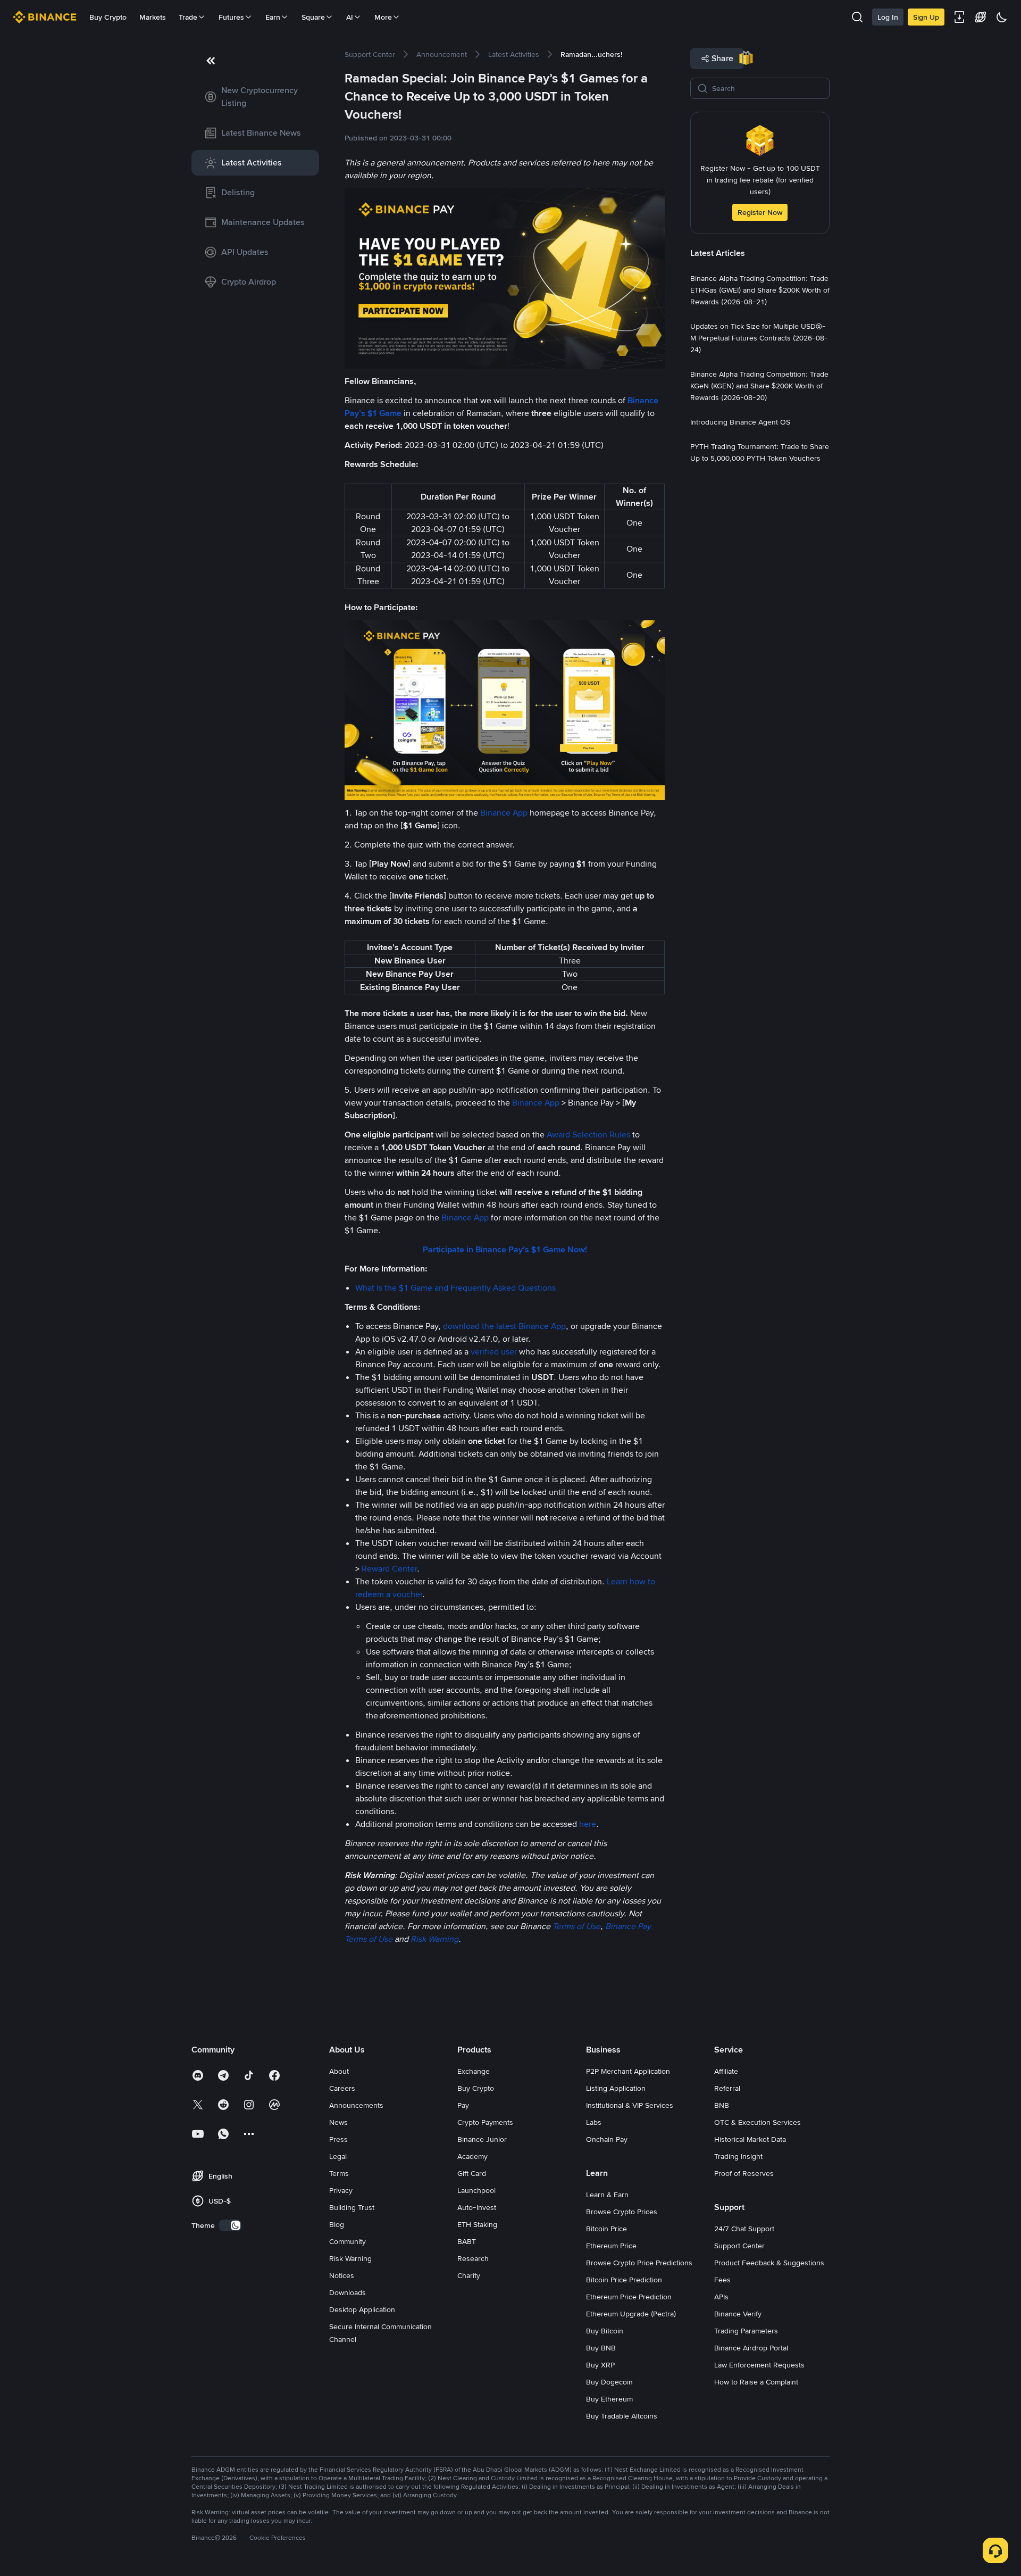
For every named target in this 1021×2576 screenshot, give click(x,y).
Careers (342, 2088)
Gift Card (472, 2173)
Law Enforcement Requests (759, 2365)
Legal (338, 2156)
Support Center (739, 2246)
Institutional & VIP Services (630, 2105)
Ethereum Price (611, 2246)
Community (348, 2241)
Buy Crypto (108, 17)
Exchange (474, 2071)
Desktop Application (362, 2309)
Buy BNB (601, 2348)
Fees (722, 2280)
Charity (469, 2275)
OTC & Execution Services (758, 2122)
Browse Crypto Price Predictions (639, 2263)
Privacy (341, 2190)
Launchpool (476, 2190)
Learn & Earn (607, 2195)
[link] (255, 97)
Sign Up (926, 17)
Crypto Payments (485, 2122)
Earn (273, 17)
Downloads (348, 2292)
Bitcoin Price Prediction (624, 2280)
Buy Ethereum (609, 2399)
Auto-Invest (477, 2207)
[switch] (230, 2225)
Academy (472, 2156)
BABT (467, 2241)
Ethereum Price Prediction (629, 2297)
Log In (888, 17)
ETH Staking (477, 2224)
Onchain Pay (607, 2139)
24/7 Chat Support (744, 2229)
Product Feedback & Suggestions (769, 2263)
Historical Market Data (750, 2139)
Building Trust (352, 2207)
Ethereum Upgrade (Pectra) (631, 2314)
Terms (339, 2173)
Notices (342, 2275)
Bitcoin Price (606, 2229)
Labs (594, 2122)
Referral (727, 2088)
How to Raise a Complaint (756, 2382)
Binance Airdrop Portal (751, 2348)
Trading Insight (738, 2156)
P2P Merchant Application (628, 2071)
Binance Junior (482, 2139)
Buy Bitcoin (605, 2331)
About (339, 2071)
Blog (337, 2224)
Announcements (356, 2105)
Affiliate (726, 2071)
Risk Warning (350, 2258)
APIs (721, 2297)
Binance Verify (738, 2314)
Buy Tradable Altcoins (622, 2416)
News (338, 2122)
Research (473, 2258)
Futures (231, 17)
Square (313, 17)
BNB (722, 2105)
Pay (463, 2105)
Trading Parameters (746, 2331)
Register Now (760, 212)
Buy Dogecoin (609, 2382)
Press (338, 2139)
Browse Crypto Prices (622, 2212)
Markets (153, 17)
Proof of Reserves (744, 2173)
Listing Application (616, 2088)
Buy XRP (600, 2365)
